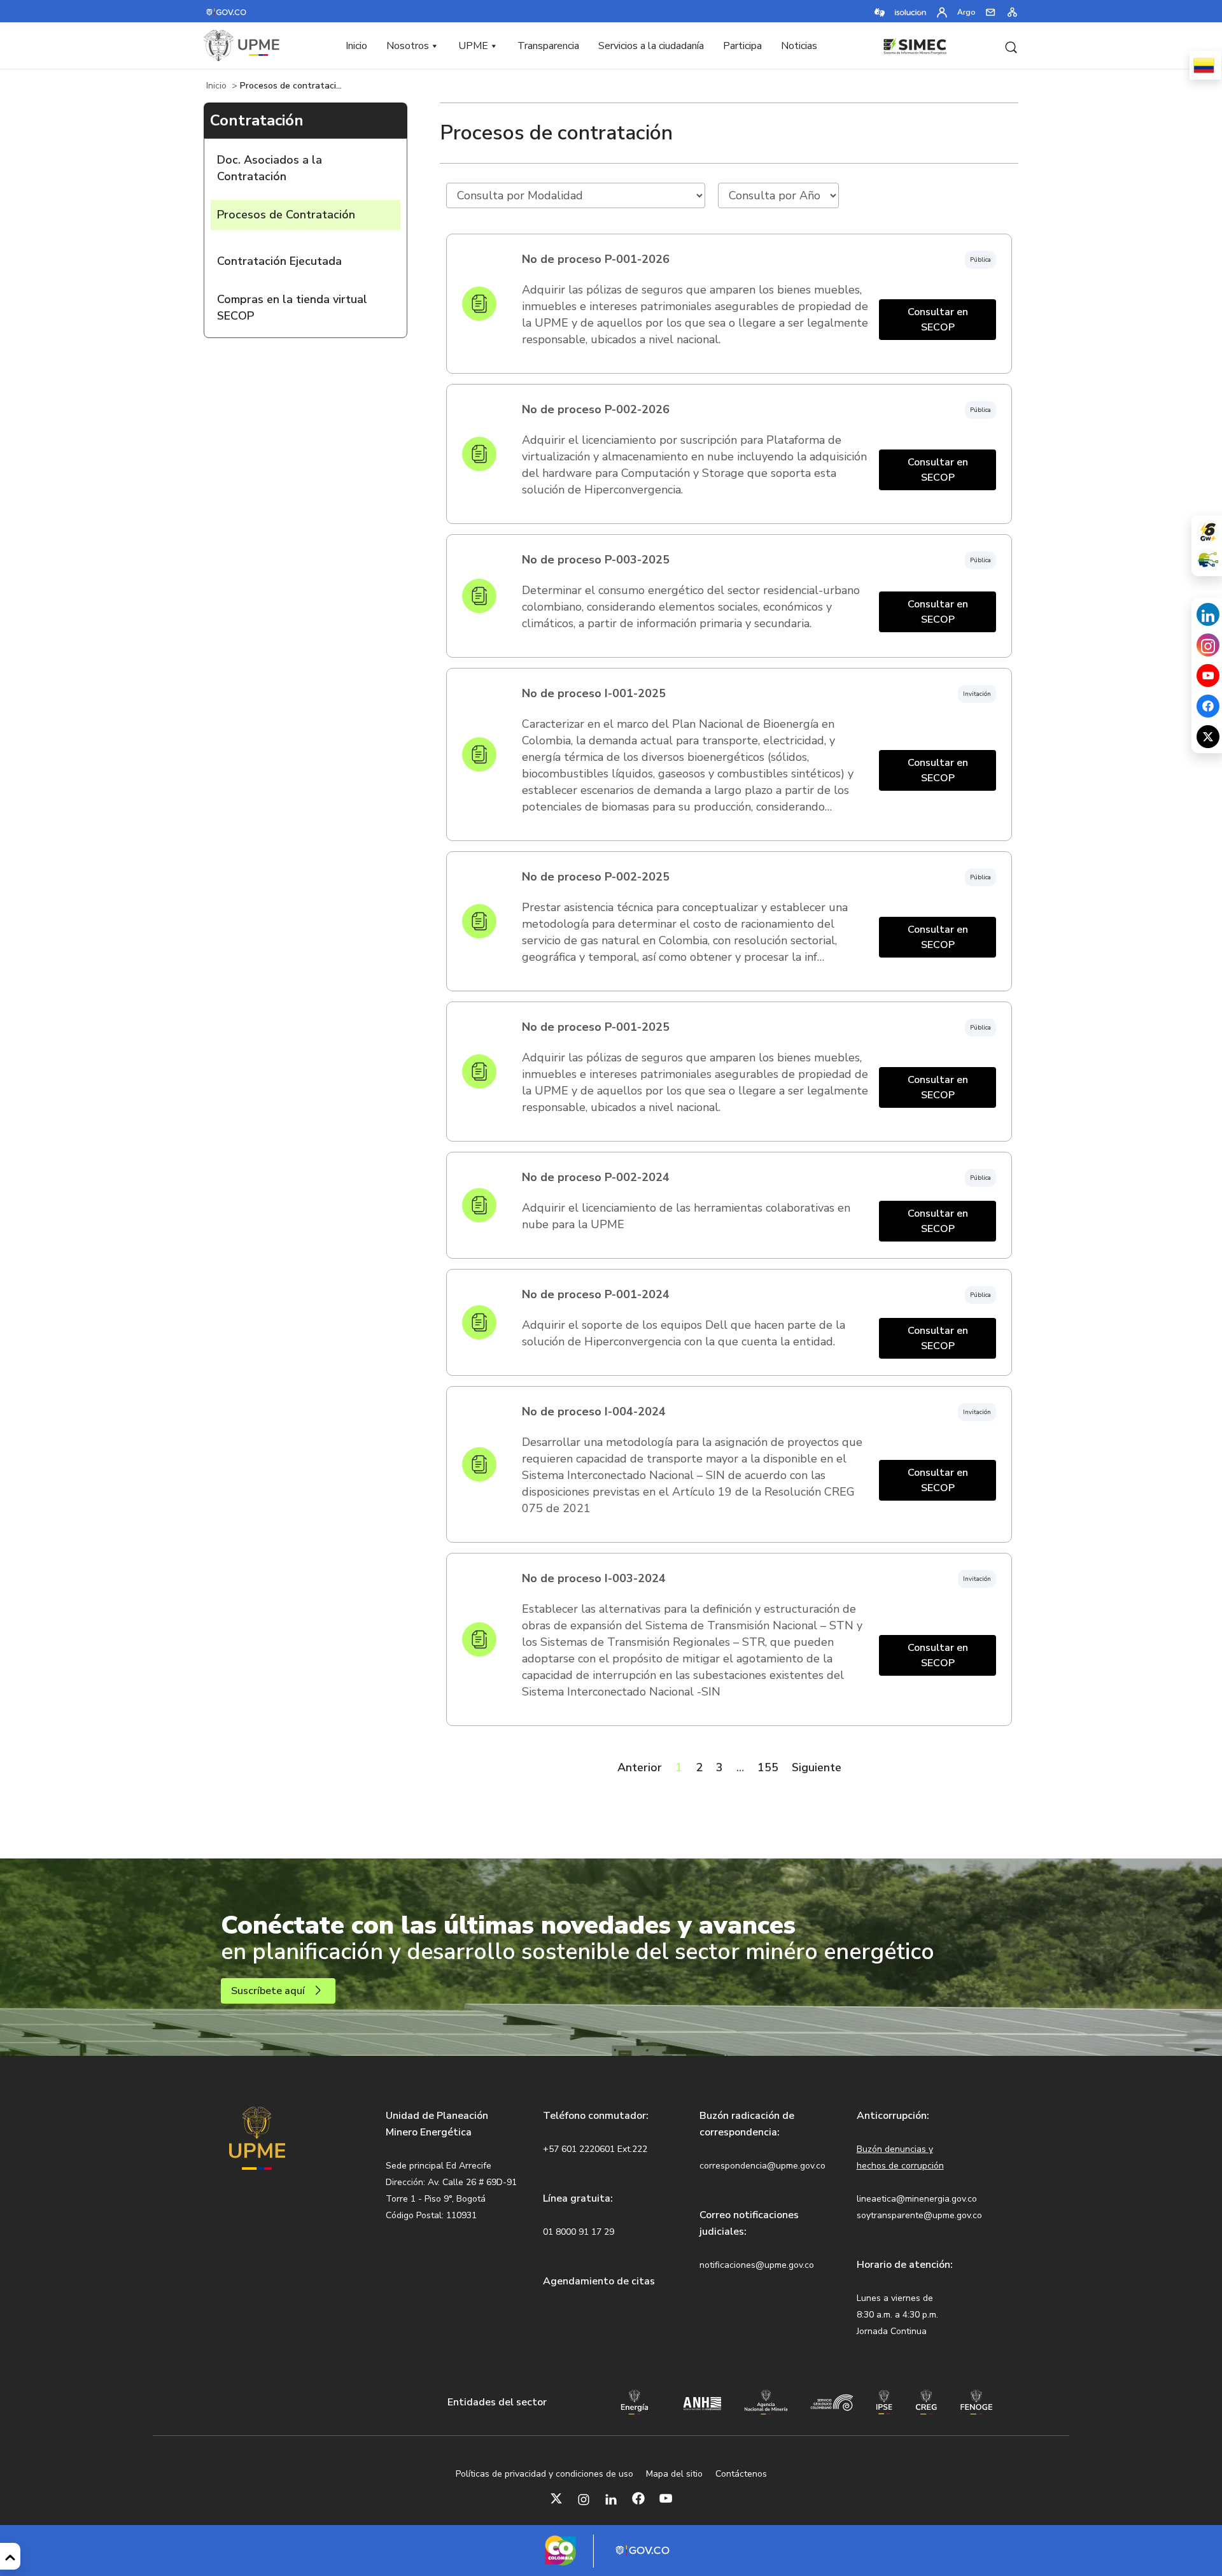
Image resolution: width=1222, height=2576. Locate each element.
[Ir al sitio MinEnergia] (635, 2401)
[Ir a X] (556, 2498)
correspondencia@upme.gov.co (762, 2166)
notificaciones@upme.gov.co (757, 2265)
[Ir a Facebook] (638, 2498)
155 (768, 1767)
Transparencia (548, 46)
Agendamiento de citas (599, 2281)
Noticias (799, 46)
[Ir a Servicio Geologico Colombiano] (832, 2402)
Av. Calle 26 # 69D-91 (472, 2182)
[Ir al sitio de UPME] (242, 46)
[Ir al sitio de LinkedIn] (1208, 614)
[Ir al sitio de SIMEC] (915, 45)
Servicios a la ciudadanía (651, 46)
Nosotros (408, 46)
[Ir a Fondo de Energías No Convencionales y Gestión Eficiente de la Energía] (977, 2401)
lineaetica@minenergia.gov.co (917, 2199)
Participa (742, 46)
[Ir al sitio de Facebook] (1208, 706)
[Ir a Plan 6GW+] (1208, 532)
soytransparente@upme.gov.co (919, 2215)
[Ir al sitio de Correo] (991, 11)
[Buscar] (1011, 46)
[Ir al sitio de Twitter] (1208, 737)
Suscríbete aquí (268, 1991)
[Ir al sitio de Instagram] (1208, 645)
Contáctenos (741, 2474)
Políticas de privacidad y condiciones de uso (544, 2474)
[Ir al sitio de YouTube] (1208, 676)
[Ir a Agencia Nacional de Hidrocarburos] (702, 2402)
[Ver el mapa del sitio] (1012, 11)
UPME (473, 46)
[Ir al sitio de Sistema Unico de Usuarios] (1208, 560)
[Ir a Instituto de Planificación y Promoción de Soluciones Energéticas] (884, 2401)
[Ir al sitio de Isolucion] (911, 11)
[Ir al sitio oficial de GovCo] (227, 11)
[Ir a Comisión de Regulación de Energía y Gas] (926, 2401)
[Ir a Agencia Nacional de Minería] (766, 2401)
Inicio (356, 46)
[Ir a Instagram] (584, 2498)
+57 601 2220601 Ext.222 (595, 2149)
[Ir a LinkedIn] (611, 2498)
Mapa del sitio (674, 2474)
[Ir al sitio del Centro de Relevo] (880, 11)
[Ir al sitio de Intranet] (942, 11)
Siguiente (817, 1767)
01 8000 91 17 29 (579, 2232)
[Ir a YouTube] (666, 2498)
